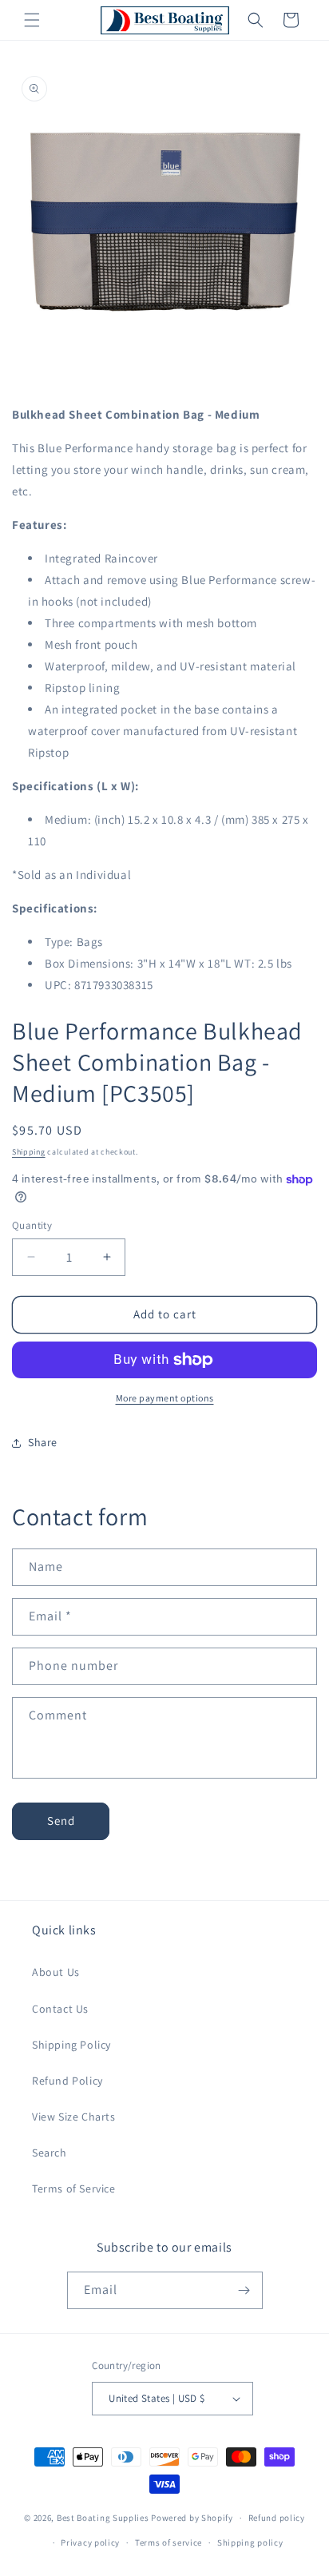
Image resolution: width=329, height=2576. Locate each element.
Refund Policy (67, 2081)
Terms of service (168, 2542)
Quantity (32, 1225)
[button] (32, 20)
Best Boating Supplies (103, 2518)
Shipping (29, 1152)
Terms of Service (74, 2188)
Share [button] (43, 1442)
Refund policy (277, 2518)
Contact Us (60, 2009)
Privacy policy (90, 2542)
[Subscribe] (244, 2290)
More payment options (165, 1398)
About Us (56, 1972)
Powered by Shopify (192, 2518)
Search (50, 2153)
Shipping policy (250, 2542)
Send (61, 1821)
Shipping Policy (71, 2045)
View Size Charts (74, 2117)
